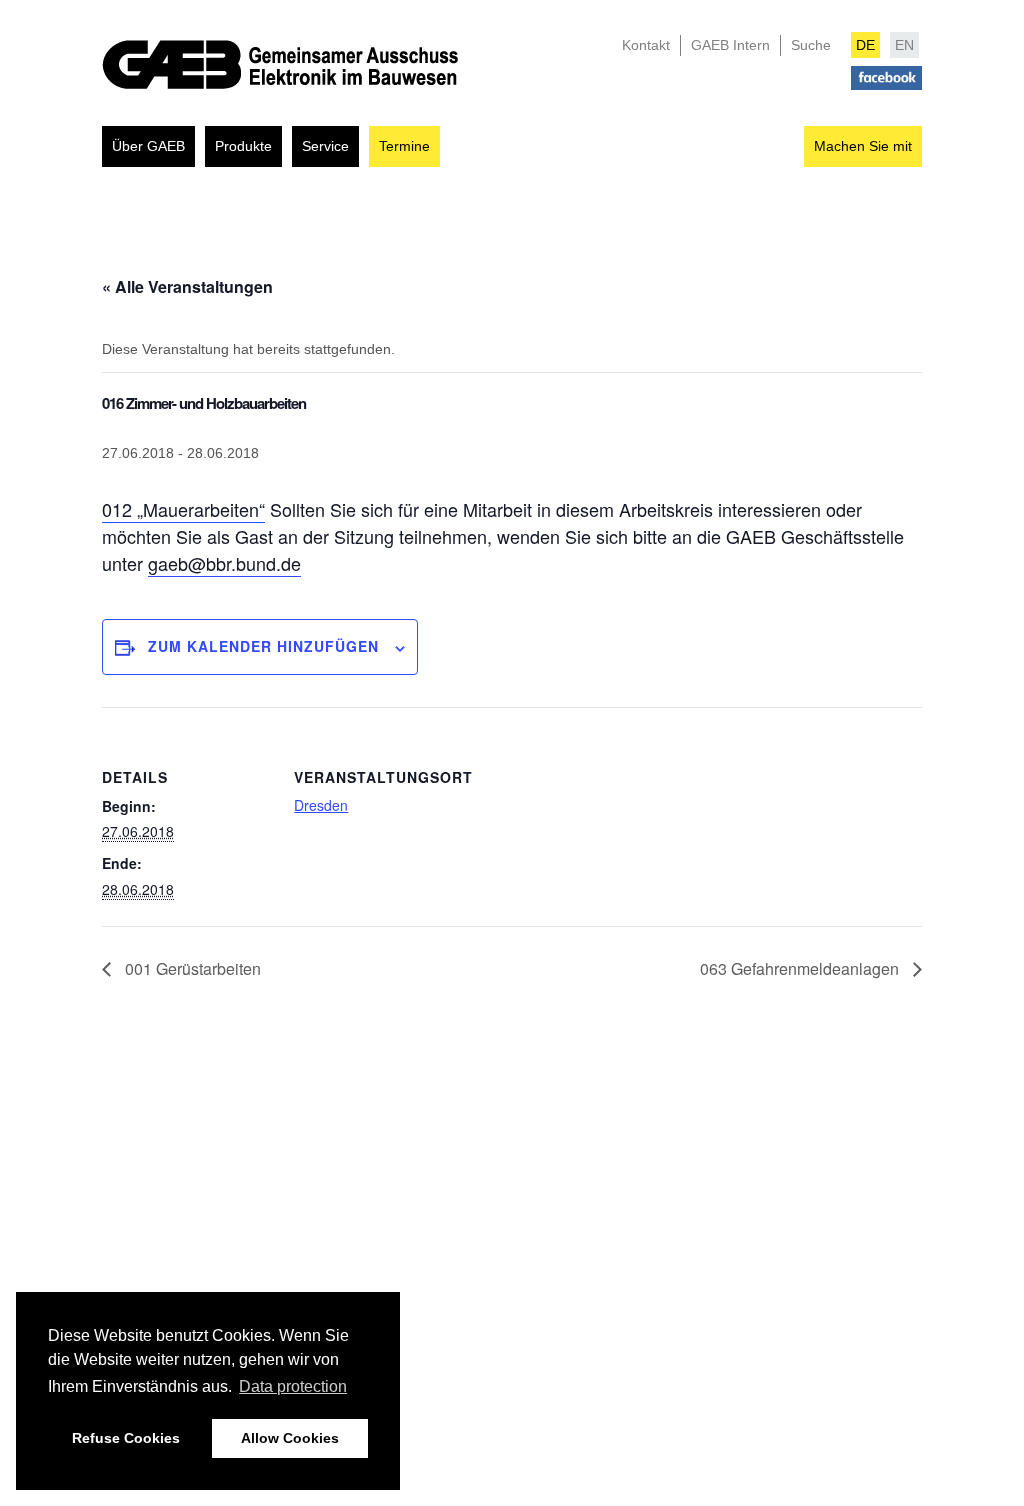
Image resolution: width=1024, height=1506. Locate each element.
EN (904, 45)
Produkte (243, 146)
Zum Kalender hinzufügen (263, 646)
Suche (811, 45)
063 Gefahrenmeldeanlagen (801, 968)
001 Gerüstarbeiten (191, 968)
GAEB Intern (730, 45)
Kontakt (646, 45)
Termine (404, 146)
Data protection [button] (293, 1386)
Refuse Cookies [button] (126, 1438)
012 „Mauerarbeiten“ (183, 509)
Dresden (321, 805)
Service (325, 146)
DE (865, 45)
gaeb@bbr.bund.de (224, 563)
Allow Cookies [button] (290, 1438)
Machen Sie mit (863, 146)
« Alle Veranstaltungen (187, 286)
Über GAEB (148, 146)
